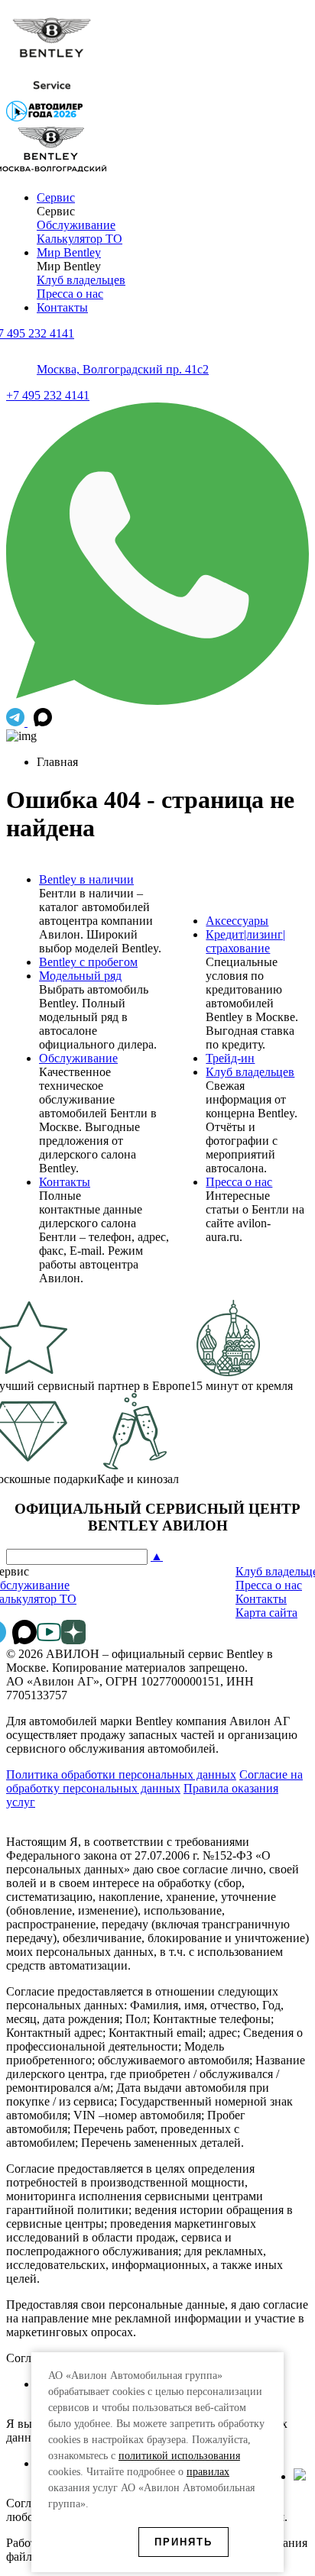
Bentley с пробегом (88, 962)
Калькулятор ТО (80, 239)
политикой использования (179, 2456)
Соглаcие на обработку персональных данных (154, 1781)
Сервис (56, 197)
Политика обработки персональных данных (121, 1774)
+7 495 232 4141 (48, 395)
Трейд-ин (230, 1058)
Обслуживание (76, 225)
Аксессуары (237, 921)
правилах (208, 2472)
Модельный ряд (80, 976)
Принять (183, 2542)
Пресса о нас (70, 294)
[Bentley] (52, 94)
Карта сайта (266, 1613)
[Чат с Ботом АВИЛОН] (17, 722)
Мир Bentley (69, 252)
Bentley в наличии (86, 879)
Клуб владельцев (81, 280)
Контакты (62, 307)
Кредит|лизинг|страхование (245, 941)
